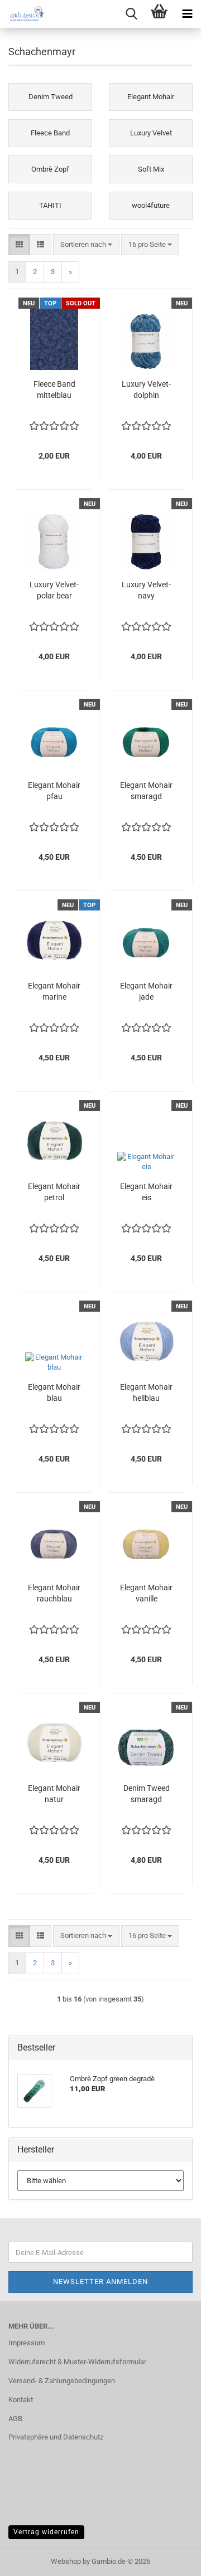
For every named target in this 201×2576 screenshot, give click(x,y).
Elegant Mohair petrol (54, 1192)
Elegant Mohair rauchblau (54, 1593)
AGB (15, 2419)
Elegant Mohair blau (54, 1392)
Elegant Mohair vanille (146, 1593)
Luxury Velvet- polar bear (54, 590)
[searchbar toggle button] (131, 14)
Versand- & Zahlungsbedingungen (62, 2381)
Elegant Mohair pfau (54, 791)
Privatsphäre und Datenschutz (56, 2437)
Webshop (66, 2561)
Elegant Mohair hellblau (146, 1392)
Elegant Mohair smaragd (146, 791)
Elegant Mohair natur (54, 1794)
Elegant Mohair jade (146, 991)
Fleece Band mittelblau (54, 389)
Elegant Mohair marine (54, 991)
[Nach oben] (170, 2559)
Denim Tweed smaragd (147, 1794)
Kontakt (21, 2400)
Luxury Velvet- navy (146, 590)
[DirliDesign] (22, 14)
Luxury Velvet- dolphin (146, 389)
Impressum (27, 2343)
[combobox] (86, 245)
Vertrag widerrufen (46, 2532)
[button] (19, 245)
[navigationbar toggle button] (187, 14)
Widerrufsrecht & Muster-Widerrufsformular (77, 2362)
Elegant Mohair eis (146, 1192)
